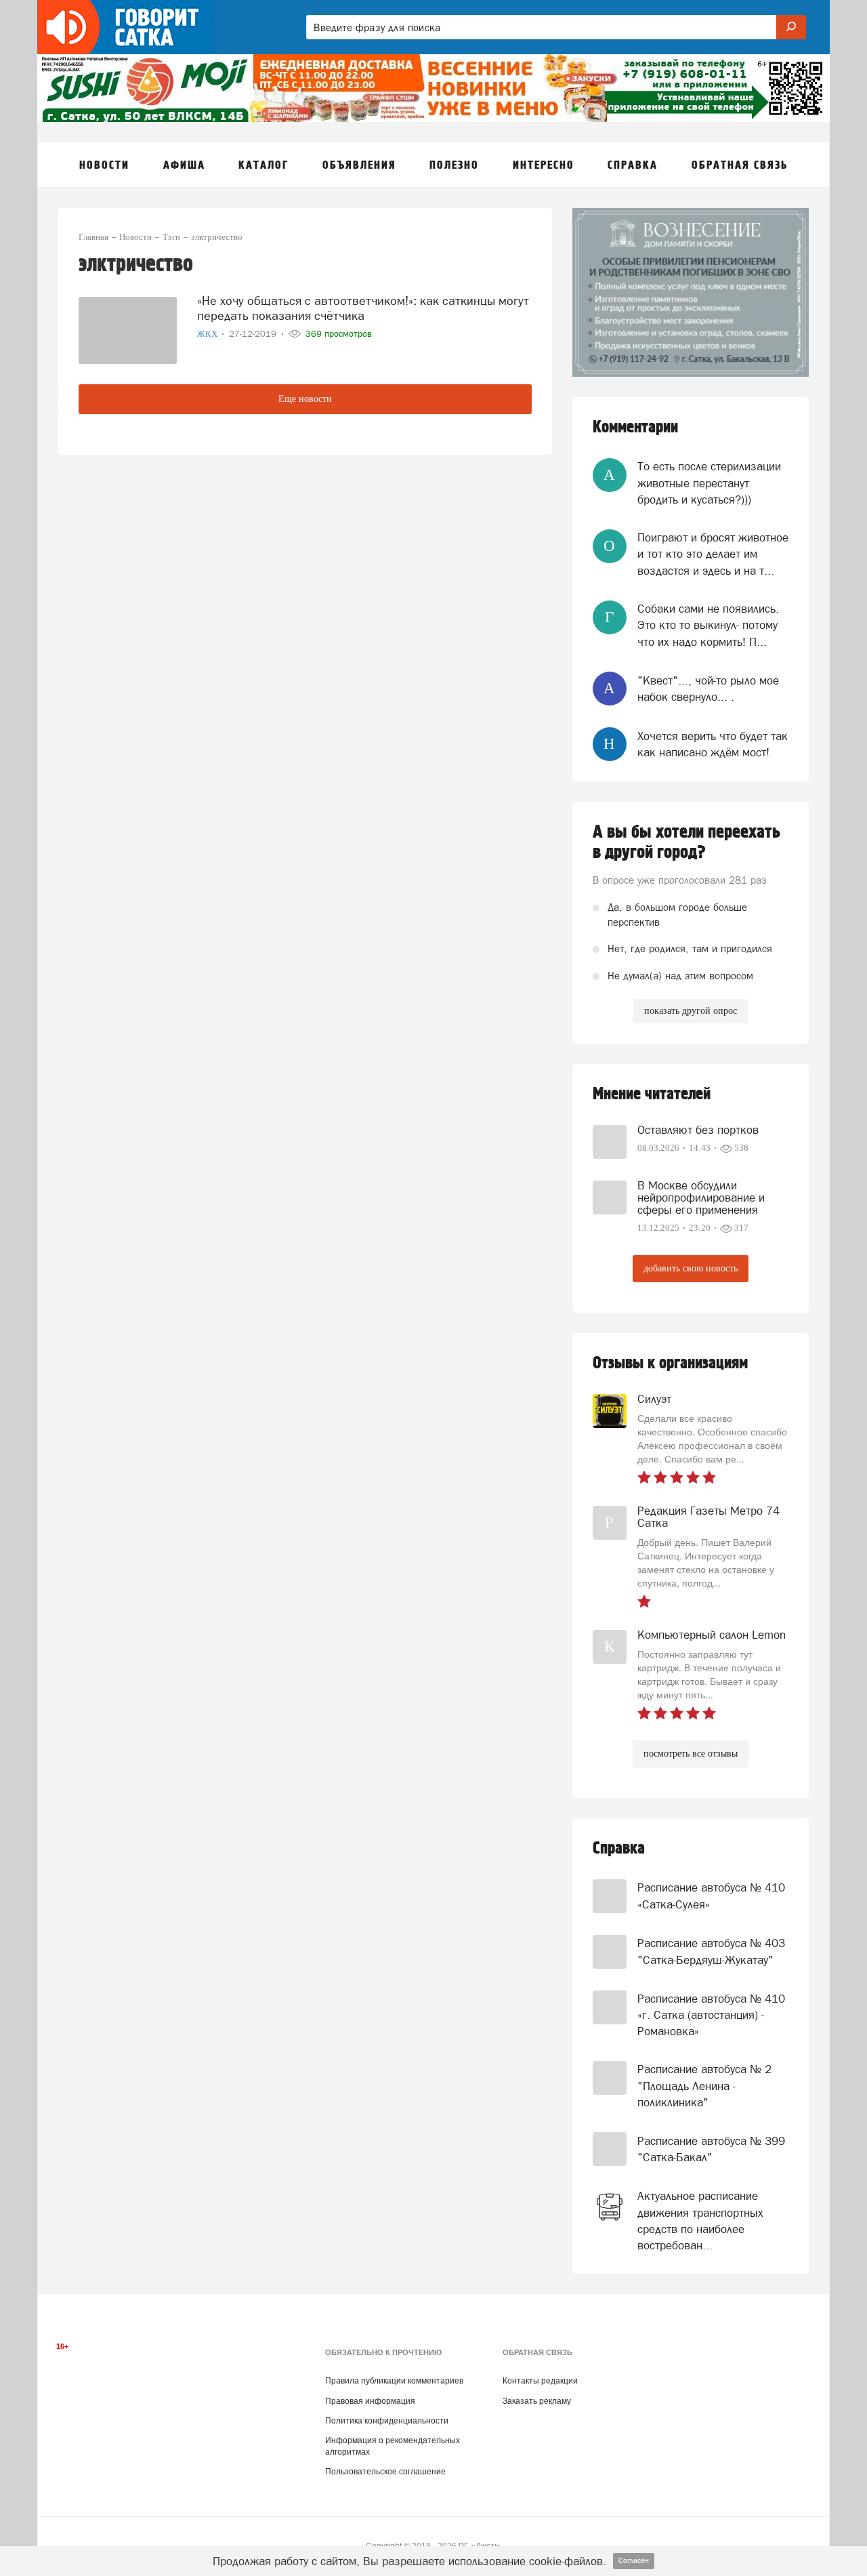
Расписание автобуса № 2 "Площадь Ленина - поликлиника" (704, 2086)
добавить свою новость (691, 1268)
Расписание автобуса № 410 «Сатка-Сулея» (711, 1896)
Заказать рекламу (537, 2401)
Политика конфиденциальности (387, 2421)
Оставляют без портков (698, 1130)
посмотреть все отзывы (691, 1754)
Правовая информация (370, 2401)
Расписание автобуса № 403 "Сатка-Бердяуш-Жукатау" (711, 1951)
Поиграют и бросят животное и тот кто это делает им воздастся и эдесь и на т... (713, 554)
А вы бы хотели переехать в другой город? (686, 842)
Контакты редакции (540, 2381)
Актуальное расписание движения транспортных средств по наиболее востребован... (700, 2221)
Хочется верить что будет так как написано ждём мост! (713, 744)
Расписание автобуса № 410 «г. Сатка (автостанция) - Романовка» (711, 2015)
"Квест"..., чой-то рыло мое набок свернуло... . (708, 689)
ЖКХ (208, 334)
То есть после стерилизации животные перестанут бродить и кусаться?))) (709, 483)
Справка (619, 1848)
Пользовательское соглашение (385, 2472)
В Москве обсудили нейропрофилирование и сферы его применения (701, 1198)
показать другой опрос (691, 1011)
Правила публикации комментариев (394, 2381)
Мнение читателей (652, 1094)
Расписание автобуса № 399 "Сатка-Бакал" (711, 2149)
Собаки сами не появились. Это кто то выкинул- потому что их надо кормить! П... (708, 625)
